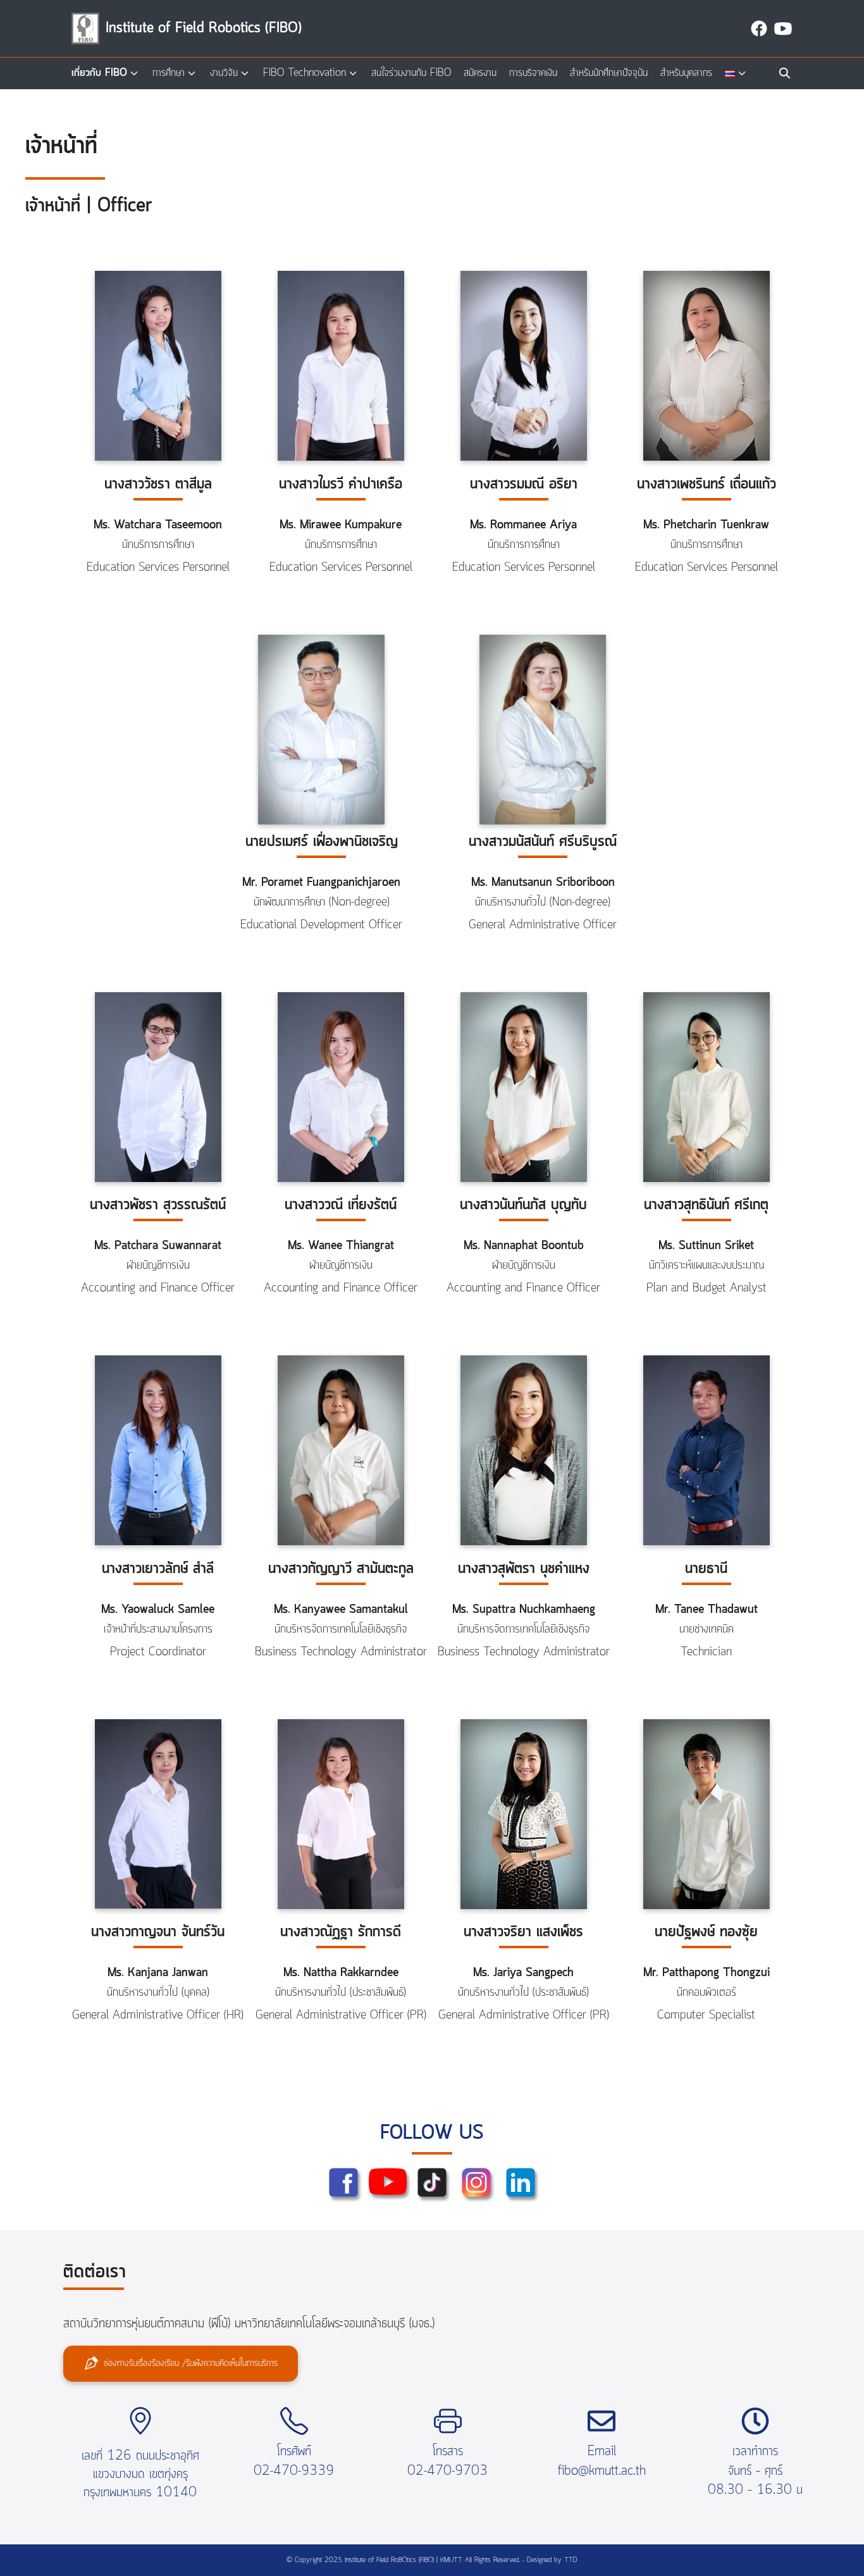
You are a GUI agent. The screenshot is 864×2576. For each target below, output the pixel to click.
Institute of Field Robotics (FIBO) (204, 28)
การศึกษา (169, 73)
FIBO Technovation (305, 73)
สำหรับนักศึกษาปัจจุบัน (609, 73)
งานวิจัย (224, 73)
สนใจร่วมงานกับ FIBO (411, 73)
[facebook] (759, 28)
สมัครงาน (480, 73)
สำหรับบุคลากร (686, 73)
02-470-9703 (447, 2471)
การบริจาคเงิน (533, 73)
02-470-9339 (294, 2471)
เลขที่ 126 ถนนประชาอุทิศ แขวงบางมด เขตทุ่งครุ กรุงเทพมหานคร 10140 (140, 2474)
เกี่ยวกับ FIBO (99, 73)
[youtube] (783, 28)
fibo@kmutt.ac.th (602, 2471)
